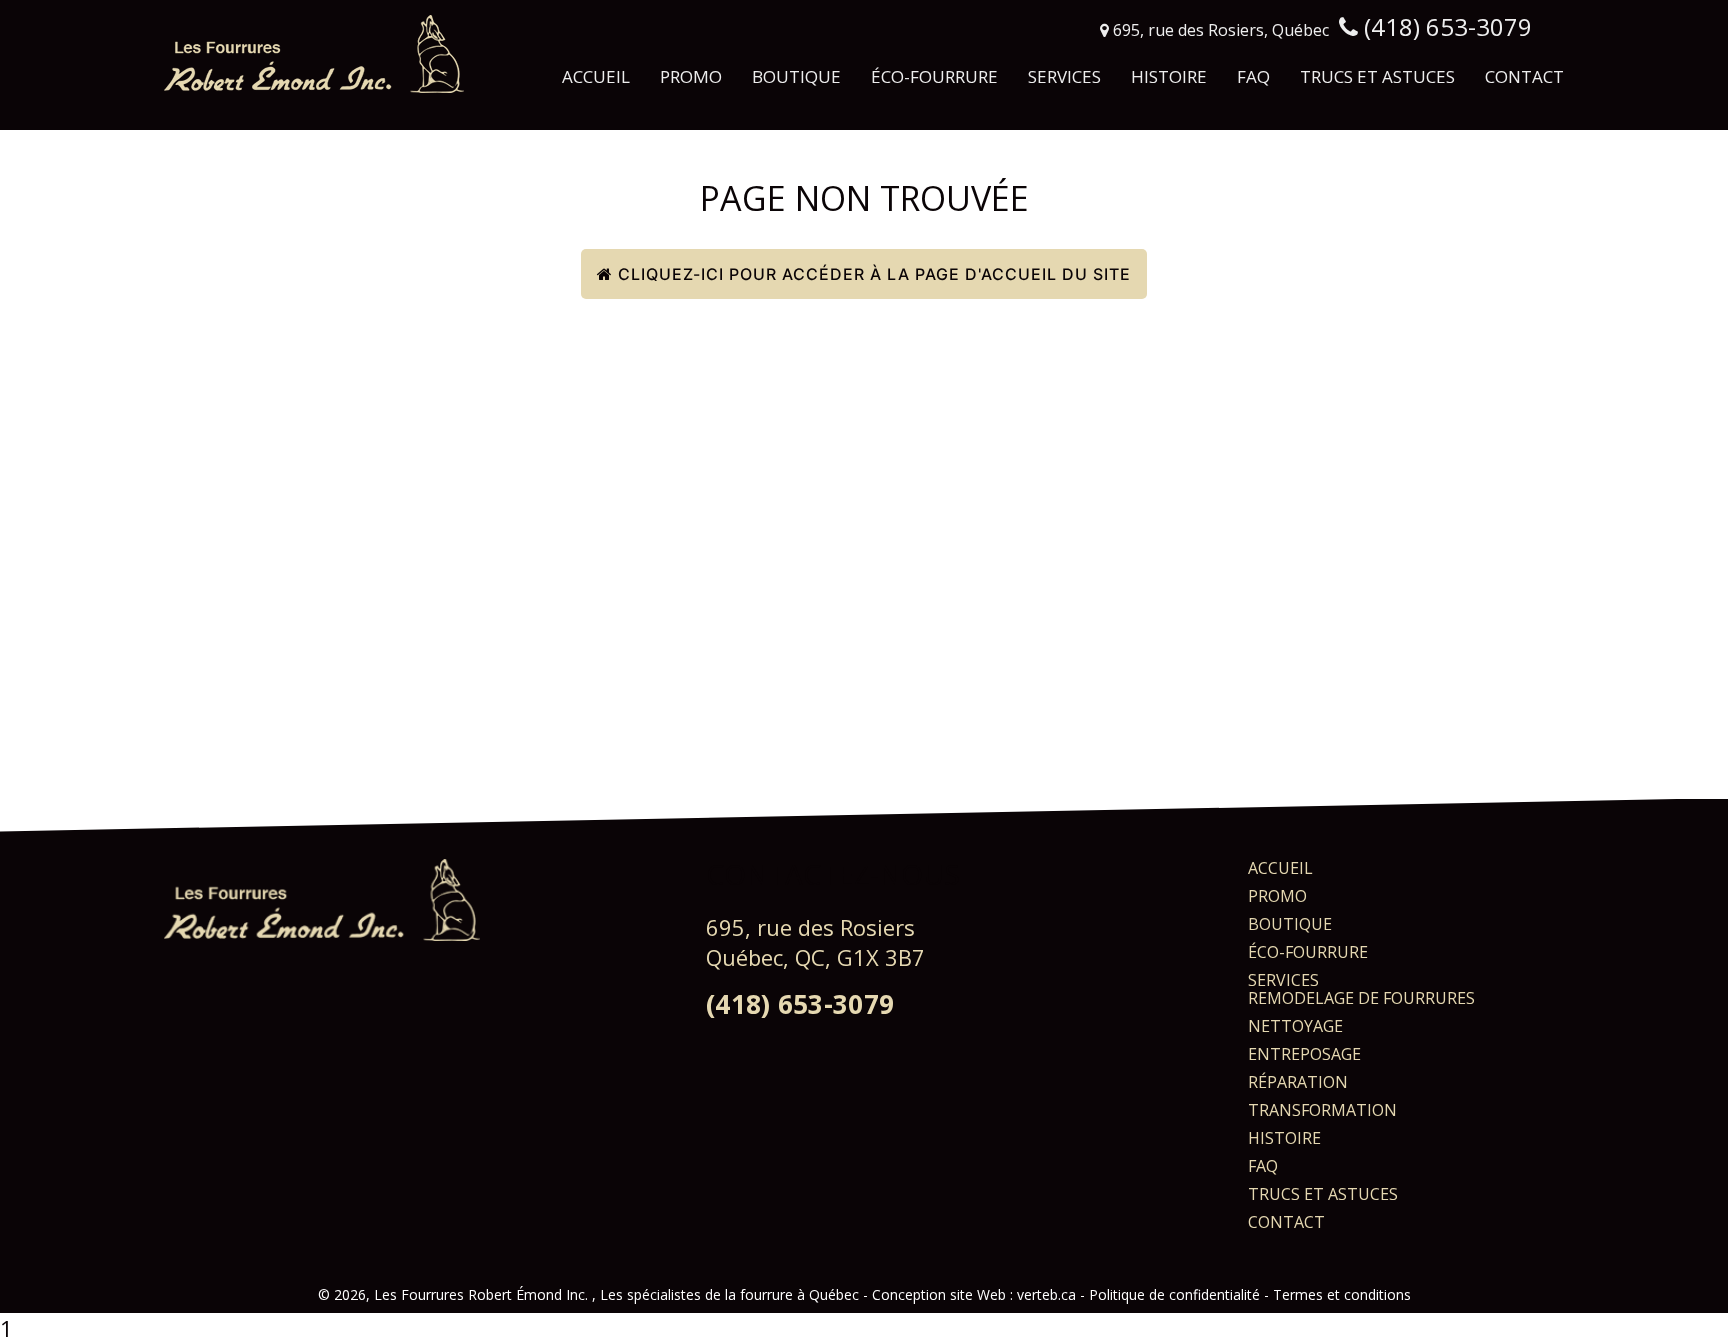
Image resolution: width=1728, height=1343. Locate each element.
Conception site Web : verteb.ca (974, 1294)
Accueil (596, 76)
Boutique (796, 76)
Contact (1524, 76)
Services (1064, 76)
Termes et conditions (1342, 1294)
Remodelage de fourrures (1361, 998)
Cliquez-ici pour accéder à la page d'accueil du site (872, 274)
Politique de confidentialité (1174, 1294)
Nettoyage (1295, 1026)
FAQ (1253, 76)
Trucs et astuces (1377, 76)
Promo (691, 76)
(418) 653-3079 (800, 1004)
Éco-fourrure (934, 76)
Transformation (1322, 1110)
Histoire (1169, 76)
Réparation (1298, 1082)
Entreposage (1304, 1054)
